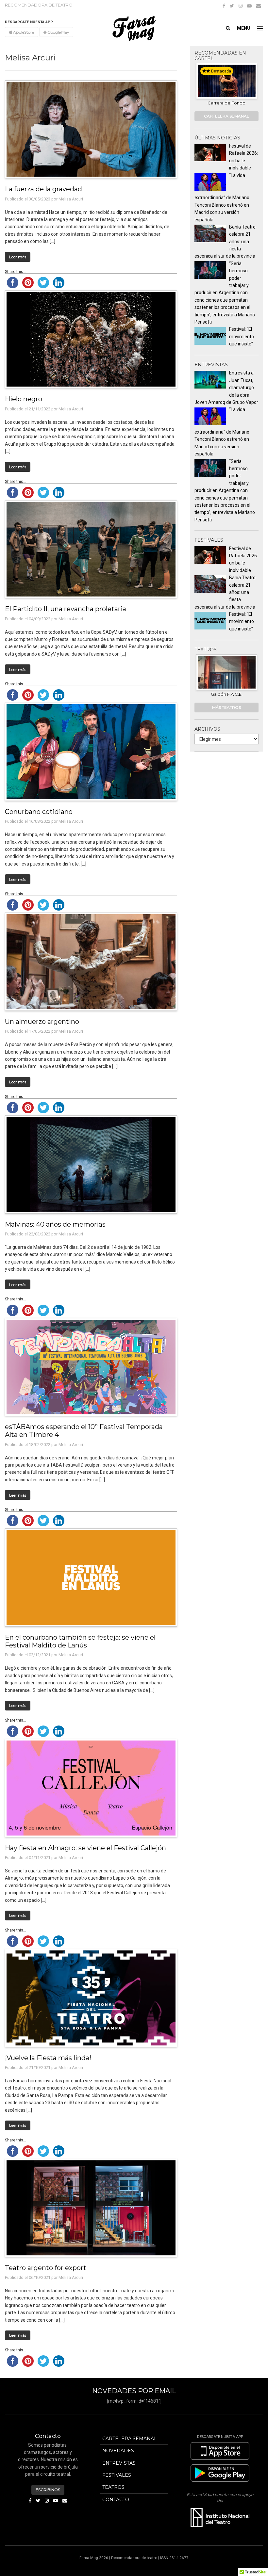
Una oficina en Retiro (226, 694)
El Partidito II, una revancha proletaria (66, 609)
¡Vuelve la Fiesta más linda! (48, 2058)
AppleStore (23, 32)
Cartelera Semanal (130, 2439)
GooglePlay (58, 32)
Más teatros (226, 707)
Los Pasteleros (226, 103)
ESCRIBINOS (48, 2490)
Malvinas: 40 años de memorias (55, 1224)
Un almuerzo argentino (42, 1021)
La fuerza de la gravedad (43, 189)
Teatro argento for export (46, 2268)
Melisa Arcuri (71, 199)
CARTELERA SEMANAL (226, 116)
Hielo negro (24, 399)
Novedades (118, 2451)
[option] (227, 85)
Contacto (116, 2500)
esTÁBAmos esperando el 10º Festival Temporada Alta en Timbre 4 (84, 1431)
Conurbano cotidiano (39, 811)
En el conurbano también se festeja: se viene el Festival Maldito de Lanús (80, 1641)
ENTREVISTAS (119, 2463)
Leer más (18, 257)
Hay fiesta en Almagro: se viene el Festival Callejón (85, 1848)
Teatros (113, 2487)
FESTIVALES (117, 2475)
